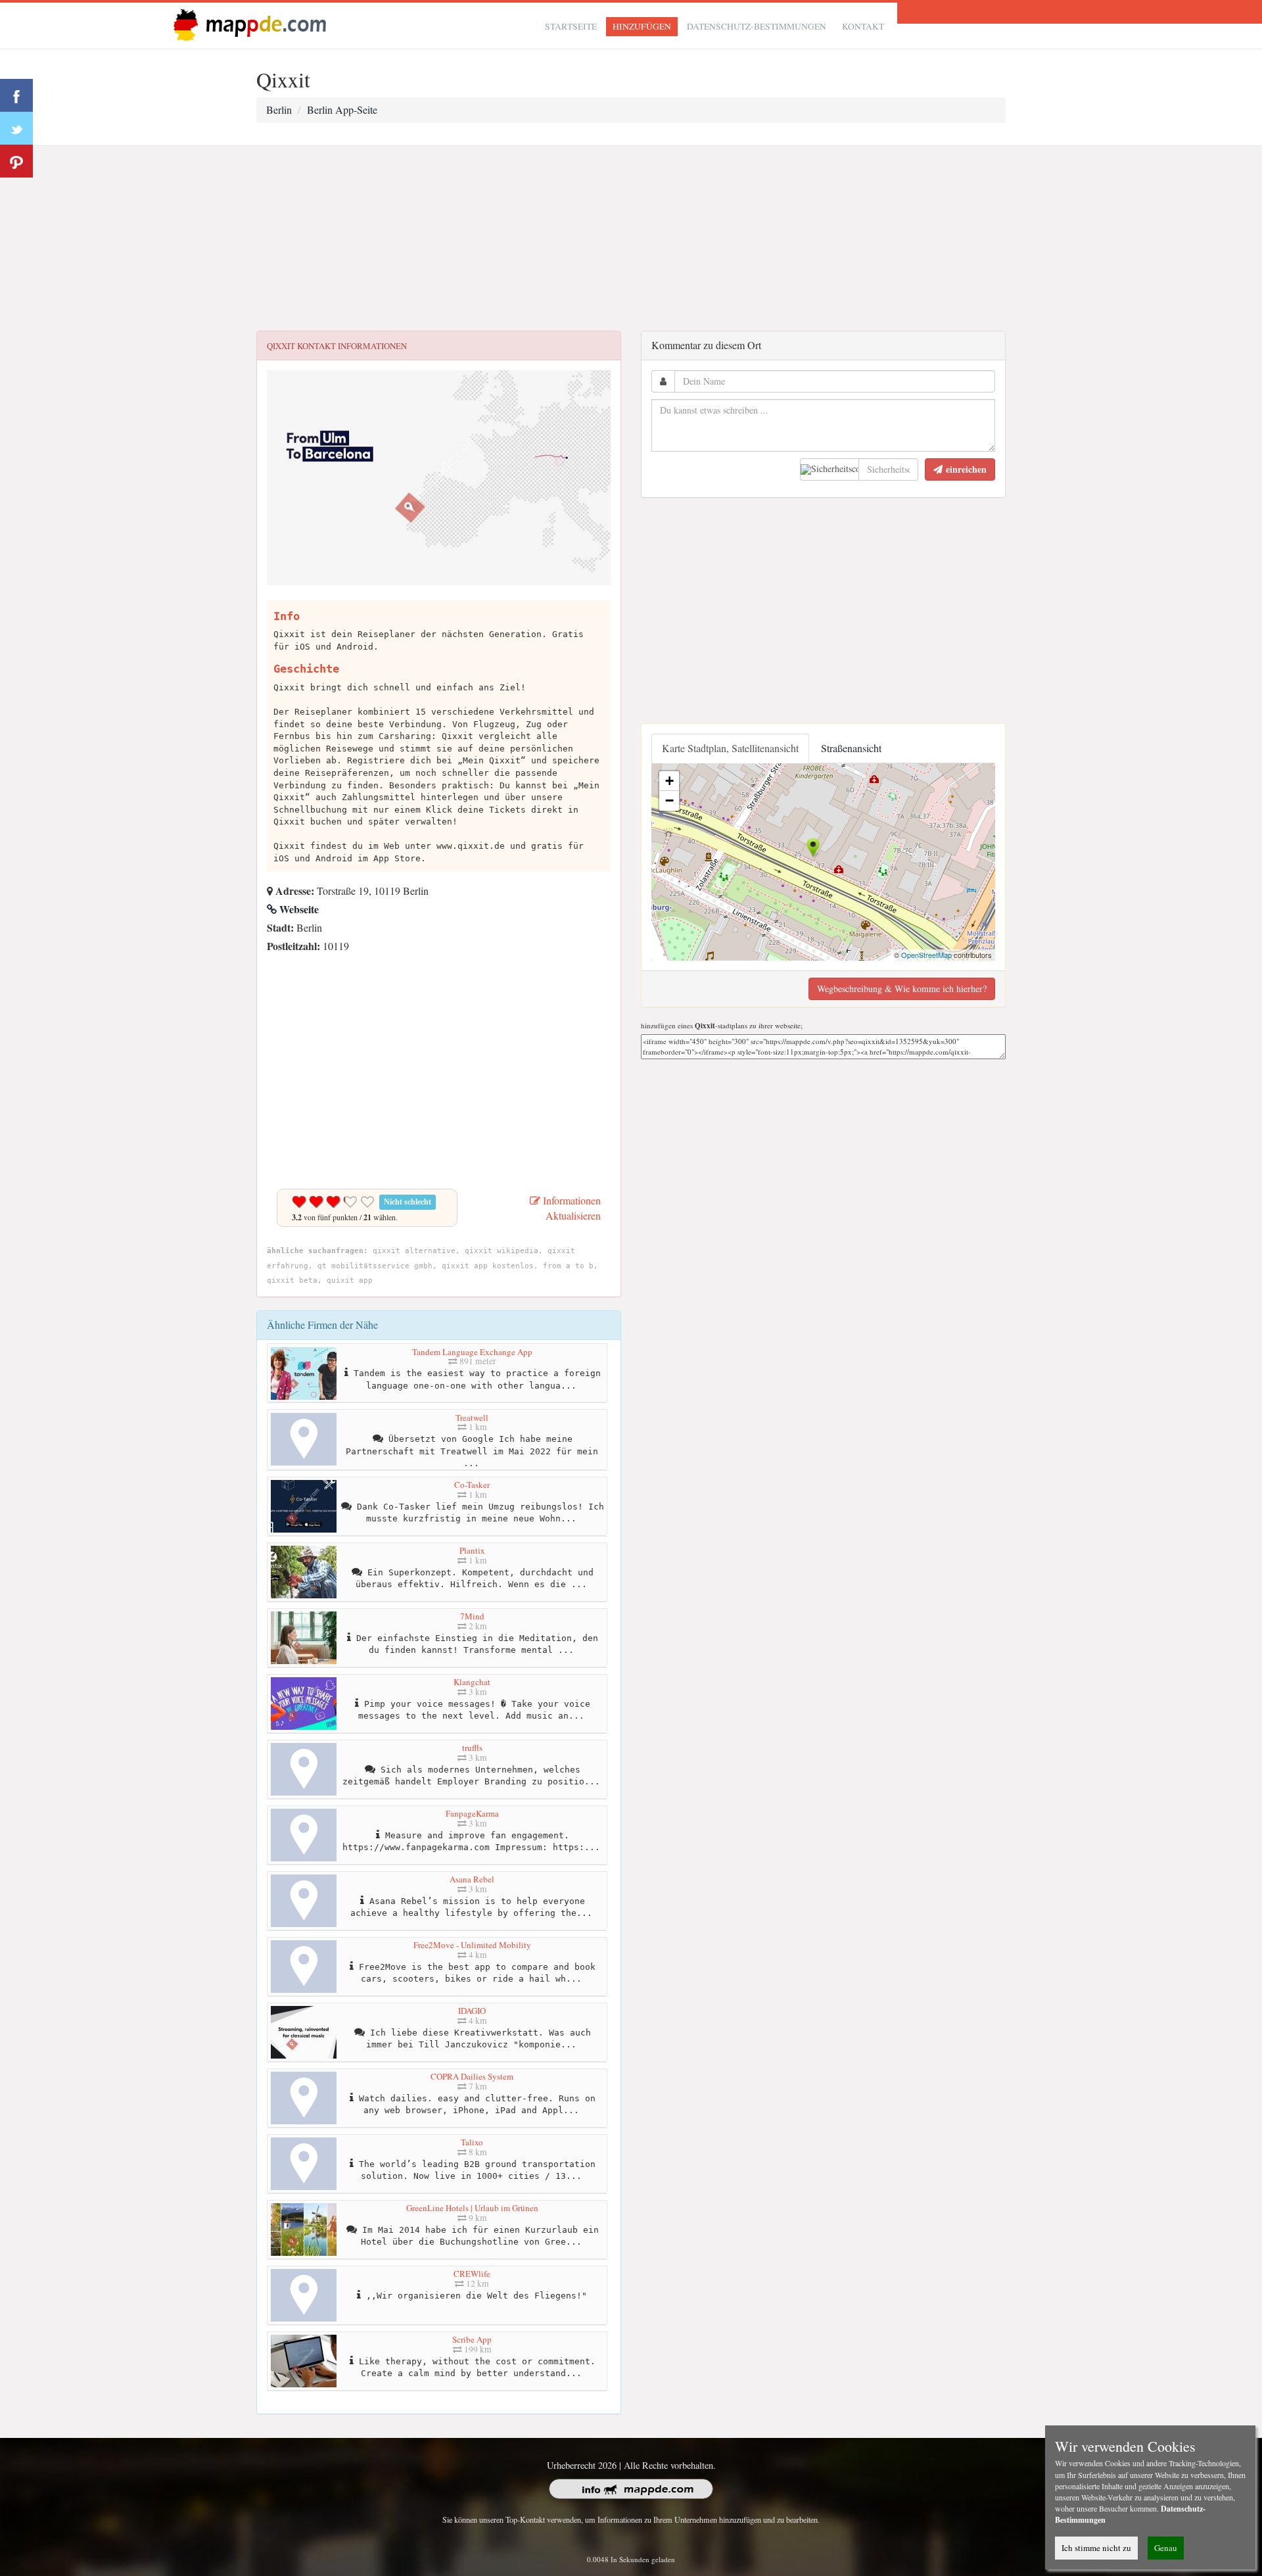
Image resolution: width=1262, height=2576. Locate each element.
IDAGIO (472, 2011)
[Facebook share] (16, 95)
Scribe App (472, 2339)
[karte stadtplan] (247, 24)
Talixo (472, 2142)
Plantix (472, 1550)
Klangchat (472, 1682)
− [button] (669, 800)
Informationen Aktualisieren (571, 1208)
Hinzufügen (642, 26)
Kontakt (863, 26)
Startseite (571, 26)
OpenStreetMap (926, 955)
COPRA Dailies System (472, 2076)
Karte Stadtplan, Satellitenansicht (730, 748)
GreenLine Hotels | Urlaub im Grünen (472, 2208)
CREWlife (472, 2274)
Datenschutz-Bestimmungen (757, 26)
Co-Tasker (472, 1485)
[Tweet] (16, 128)
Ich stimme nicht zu (1096, 2548)
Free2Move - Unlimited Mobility (472, 1945)
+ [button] (669, 781)
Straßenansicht (851, 748)
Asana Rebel (472, 1879)
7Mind (472, 1616)
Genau (1166, 2548)
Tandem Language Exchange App (472, 1352)
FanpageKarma (472, 1813)
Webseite (298, 909)
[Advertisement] (631, 239)
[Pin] (16, 161)
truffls (472, 1748)
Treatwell (472, 1418)
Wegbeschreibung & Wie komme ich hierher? (902, 989)
